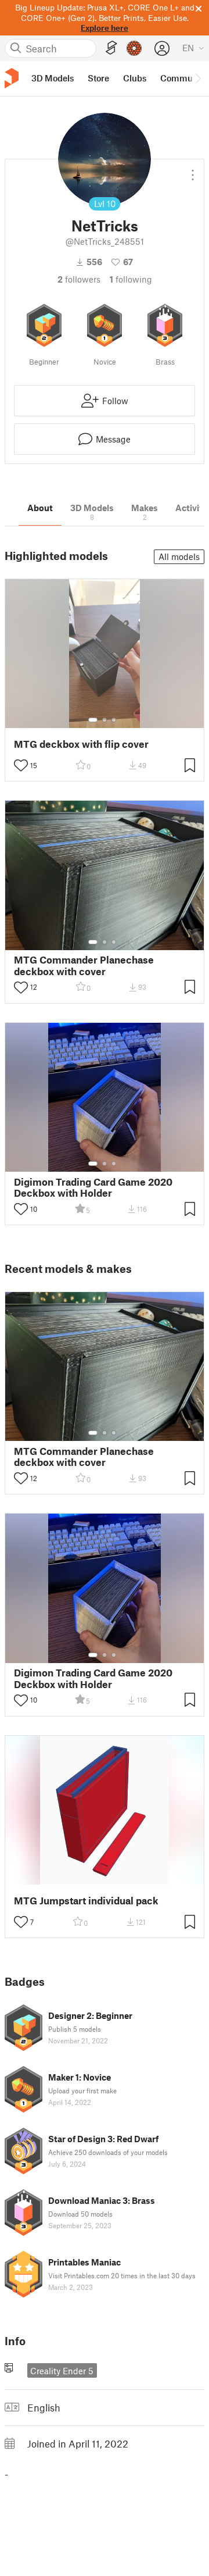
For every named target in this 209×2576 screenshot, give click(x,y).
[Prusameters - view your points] (134, 48)
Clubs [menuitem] (135, 78)
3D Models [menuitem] (53, 78)
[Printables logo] (12, 78)
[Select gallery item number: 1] (93, 720)
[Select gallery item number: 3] (114, 720)
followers (79, 279)
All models (179, 556)
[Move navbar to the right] (197, 79)
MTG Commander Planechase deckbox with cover (84, 965)
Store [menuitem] (98, 78)
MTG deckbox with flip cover (81, 744)
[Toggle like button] (21, 765)
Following (131, 279)
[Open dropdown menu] (193, 170)
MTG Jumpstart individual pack (86, 1901)
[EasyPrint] (111, 48)
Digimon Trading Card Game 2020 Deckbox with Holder (93, 1187)
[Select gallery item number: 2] (105, 720)
